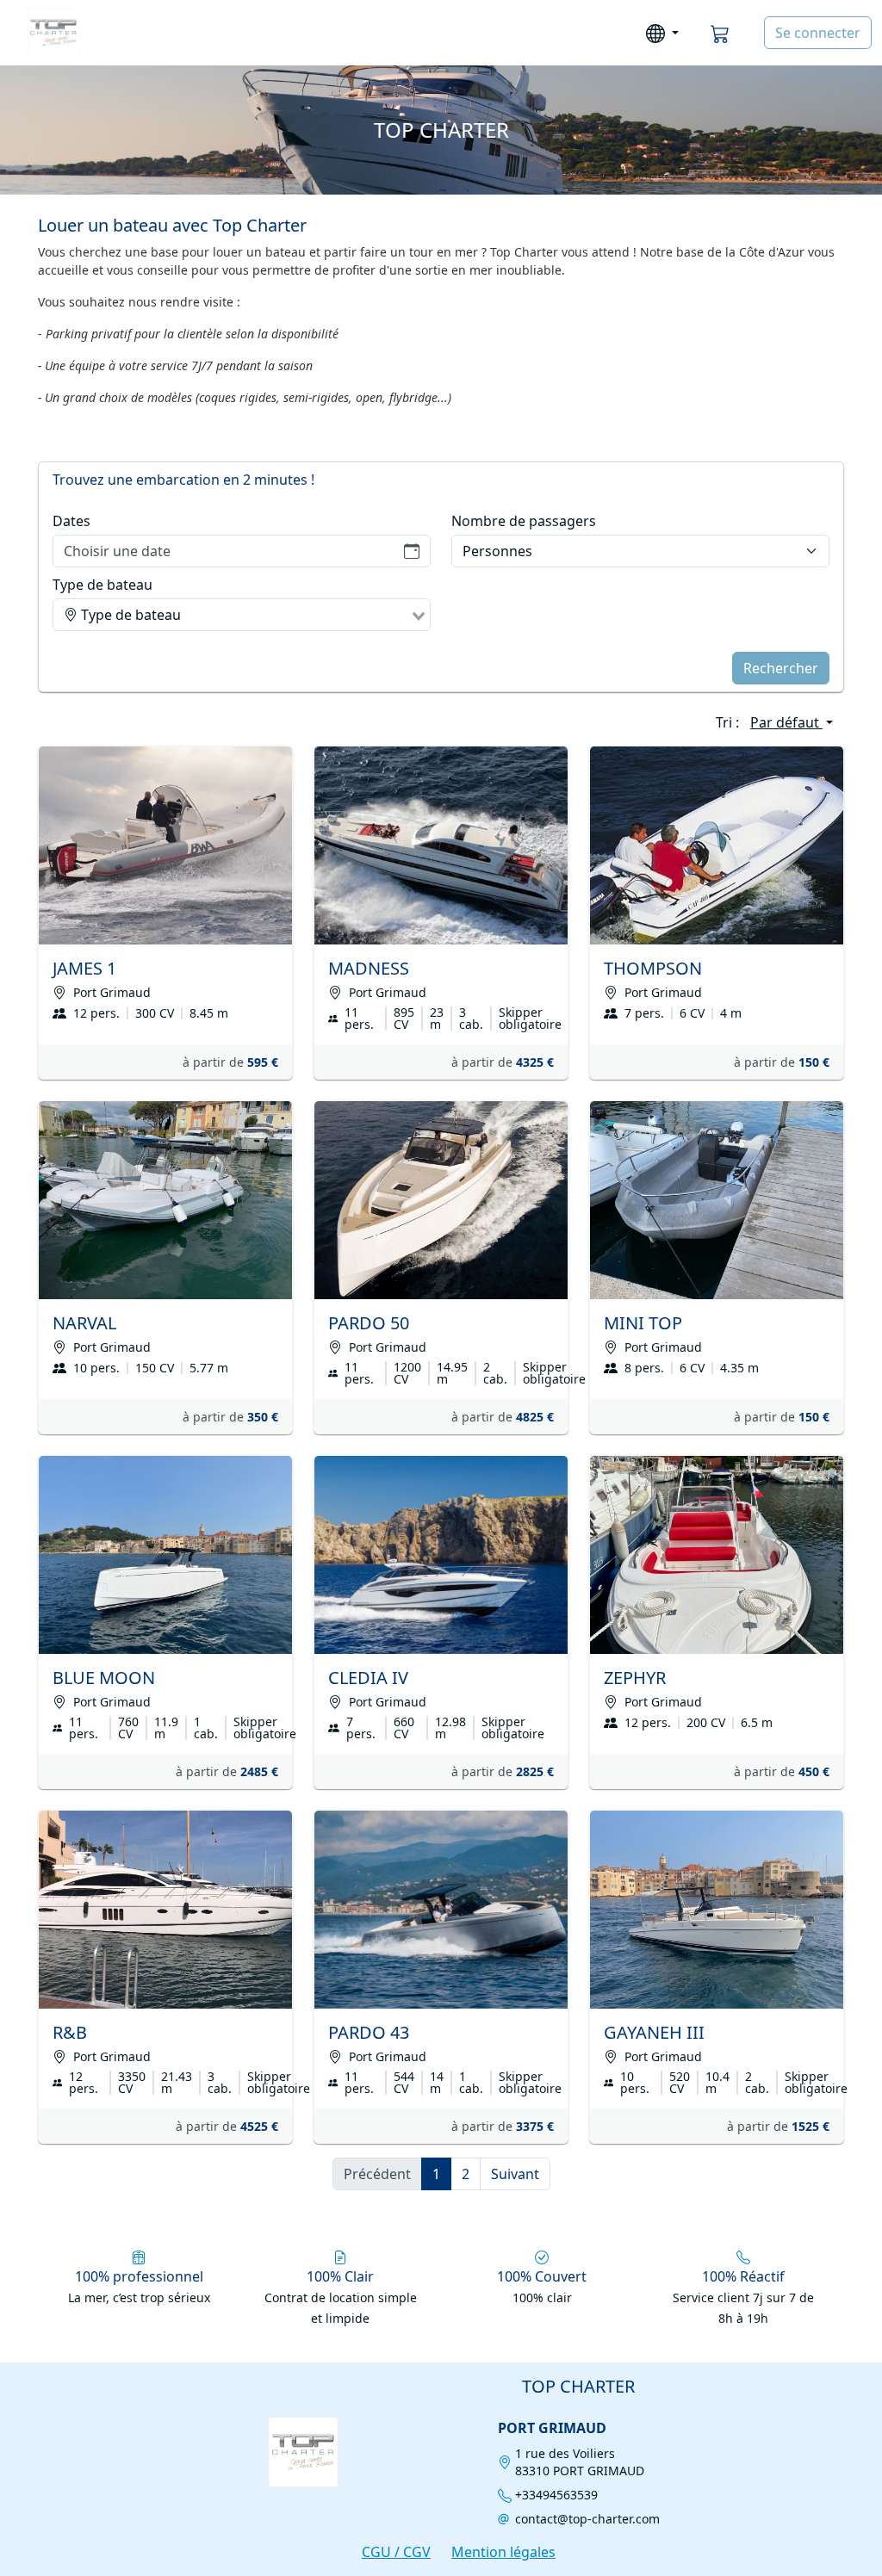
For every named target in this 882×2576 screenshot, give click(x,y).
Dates (71, 521)
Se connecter (818, 33)
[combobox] (242, 615)
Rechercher (781, 668)
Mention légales (503, 2552)
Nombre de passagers (524, 521)
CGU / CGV (396, 2552)
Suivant (515, 2174)
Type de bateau (102, 585)
